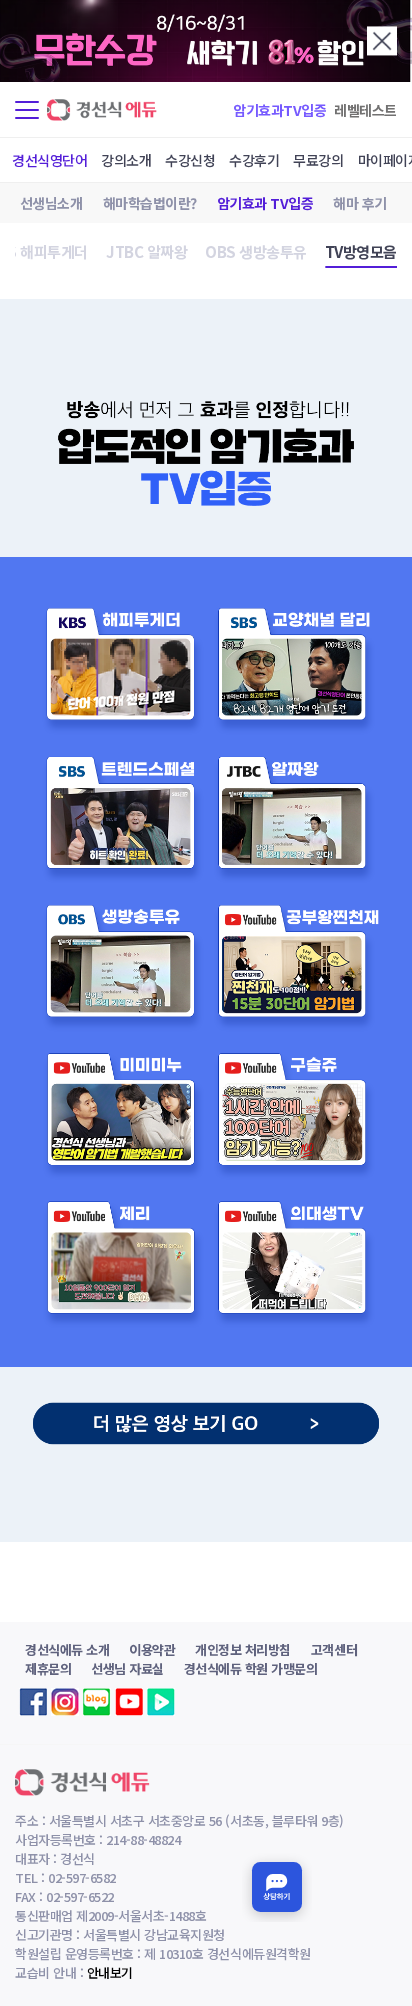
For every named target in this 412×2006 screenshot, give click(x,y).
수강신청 (190, 160)
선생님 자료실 (127, 1668)
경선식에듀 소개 (67, 1649)
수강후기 (254, 160)
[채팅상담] (277, 1887)
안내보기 (110, 1972)
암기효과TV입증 (279, 110)
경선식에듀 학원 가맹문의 (251, 1668)
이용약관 (152, 1649)
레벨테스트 (365, 110)
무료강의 (318, 160)
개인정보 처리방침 (243, 1649)
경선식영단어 (49, 160)
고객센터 (334, 1649)
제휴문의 (48, 1668)
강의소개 (126, 160)
